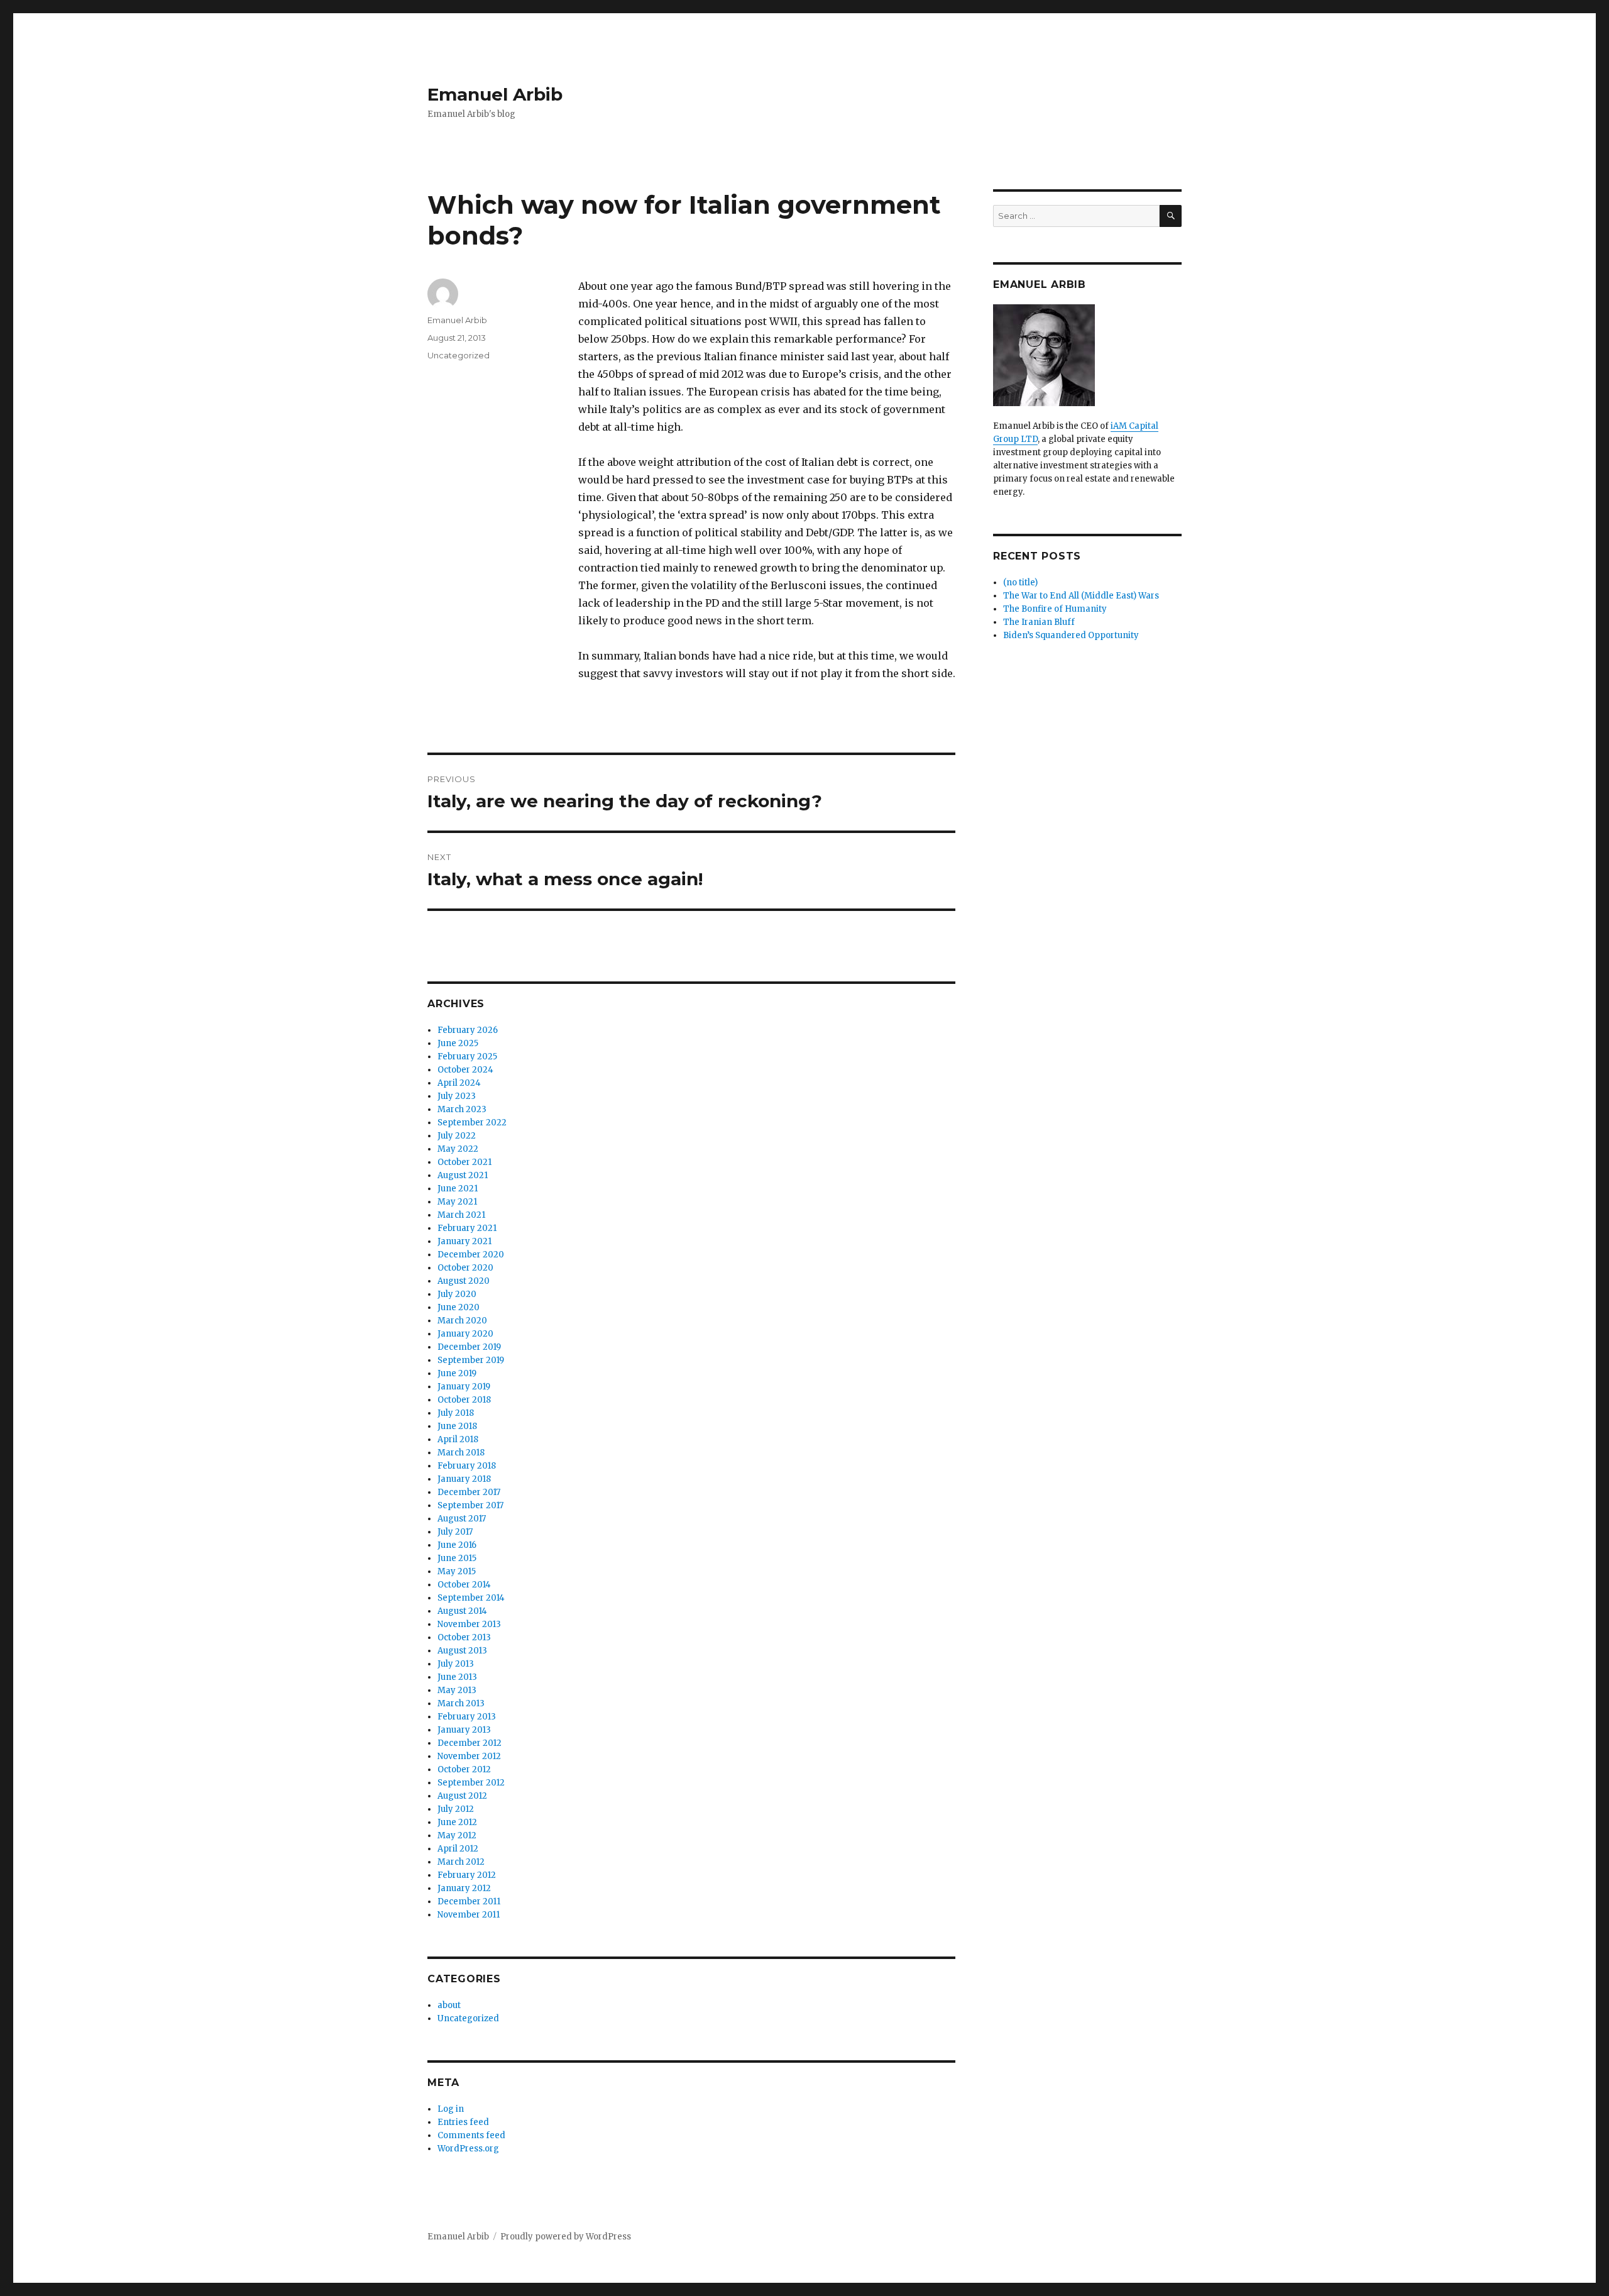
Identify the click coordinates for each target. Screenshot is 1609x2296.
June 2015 (457, 1558)
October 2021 (464, 1162)
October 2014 (464, 1585)
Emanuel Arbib (495, 94)
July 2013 (456, 1664)
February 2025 (467, 1057)
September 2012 (471, 1783)
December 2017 (469, 1492)
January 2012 (464, 1888)
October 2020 (465, 1268)
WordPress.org (468, 2149)
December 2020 (471, 1255)
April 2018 (458, 1439)
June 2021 (458, 1189)
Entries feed (463, 2122)
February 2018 (467, 1466)
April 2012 (458, 1849)
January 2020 (465, 1334)
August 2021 (463, 1175)
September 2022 (472, 1123)
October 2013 (464, 1637)
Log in (451, 2109)
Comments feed (471, 2135)
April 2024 (459, 1083)
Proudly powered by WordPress (566, 2237)
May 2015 (457, 1571)
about (449, 2005)
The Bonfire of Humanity (1055, 609)
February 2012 (467, 1875)
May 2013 (457, 1690)
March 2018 (461, 1453)
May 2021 (457, 1202)
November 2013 (469, 1624)
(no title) (1020, 582)
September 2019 (471, 1360)
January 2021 (464, 1241)
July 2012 (456, 1809)
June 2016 (457, 1545)
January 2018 (464, 1479)
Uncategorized (459, 355)
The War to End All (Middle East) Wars (1081, 596)
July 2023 (457, 1096)
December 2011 (469, 1901)
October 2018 (464, 1400)
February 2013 (467, 1717)
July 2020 (457, 1294)
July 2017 (455, 1532)
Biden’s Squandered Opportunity (1071, 635)
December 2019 (469, 1347)
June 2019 (457, 1373)
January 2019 (464, 1387)
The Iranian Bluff (1039, 622)
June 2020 (459, 1307)
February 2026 (468, 1030)
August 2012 (462, 1796)
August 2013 (462, 1651)
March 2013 (461, 1703)
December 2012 (470, 1743)
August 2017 (462, 1519)
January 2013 (464, 1730)
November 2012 (469, 1756)
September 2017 (470, 1505)
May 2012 (457, 1835)
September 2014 (471, 1598)
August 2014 (462, 1611)
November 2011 (469, 1915)
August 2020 (464, 1281)
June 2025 (458, 1043)
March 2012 (461, 1862)
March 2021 (461, 1215)
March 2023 (462, 1109)
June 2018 (457, 1426)
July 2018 (456, 1413)
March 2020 (462, 1321)
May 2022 (458, 1149)
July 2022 (457, 1136)
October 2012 (464, 1769)
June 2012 (457, 1822)
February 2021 (467, 1228)
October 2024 (465, 1070)
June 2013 (457, 1677)
